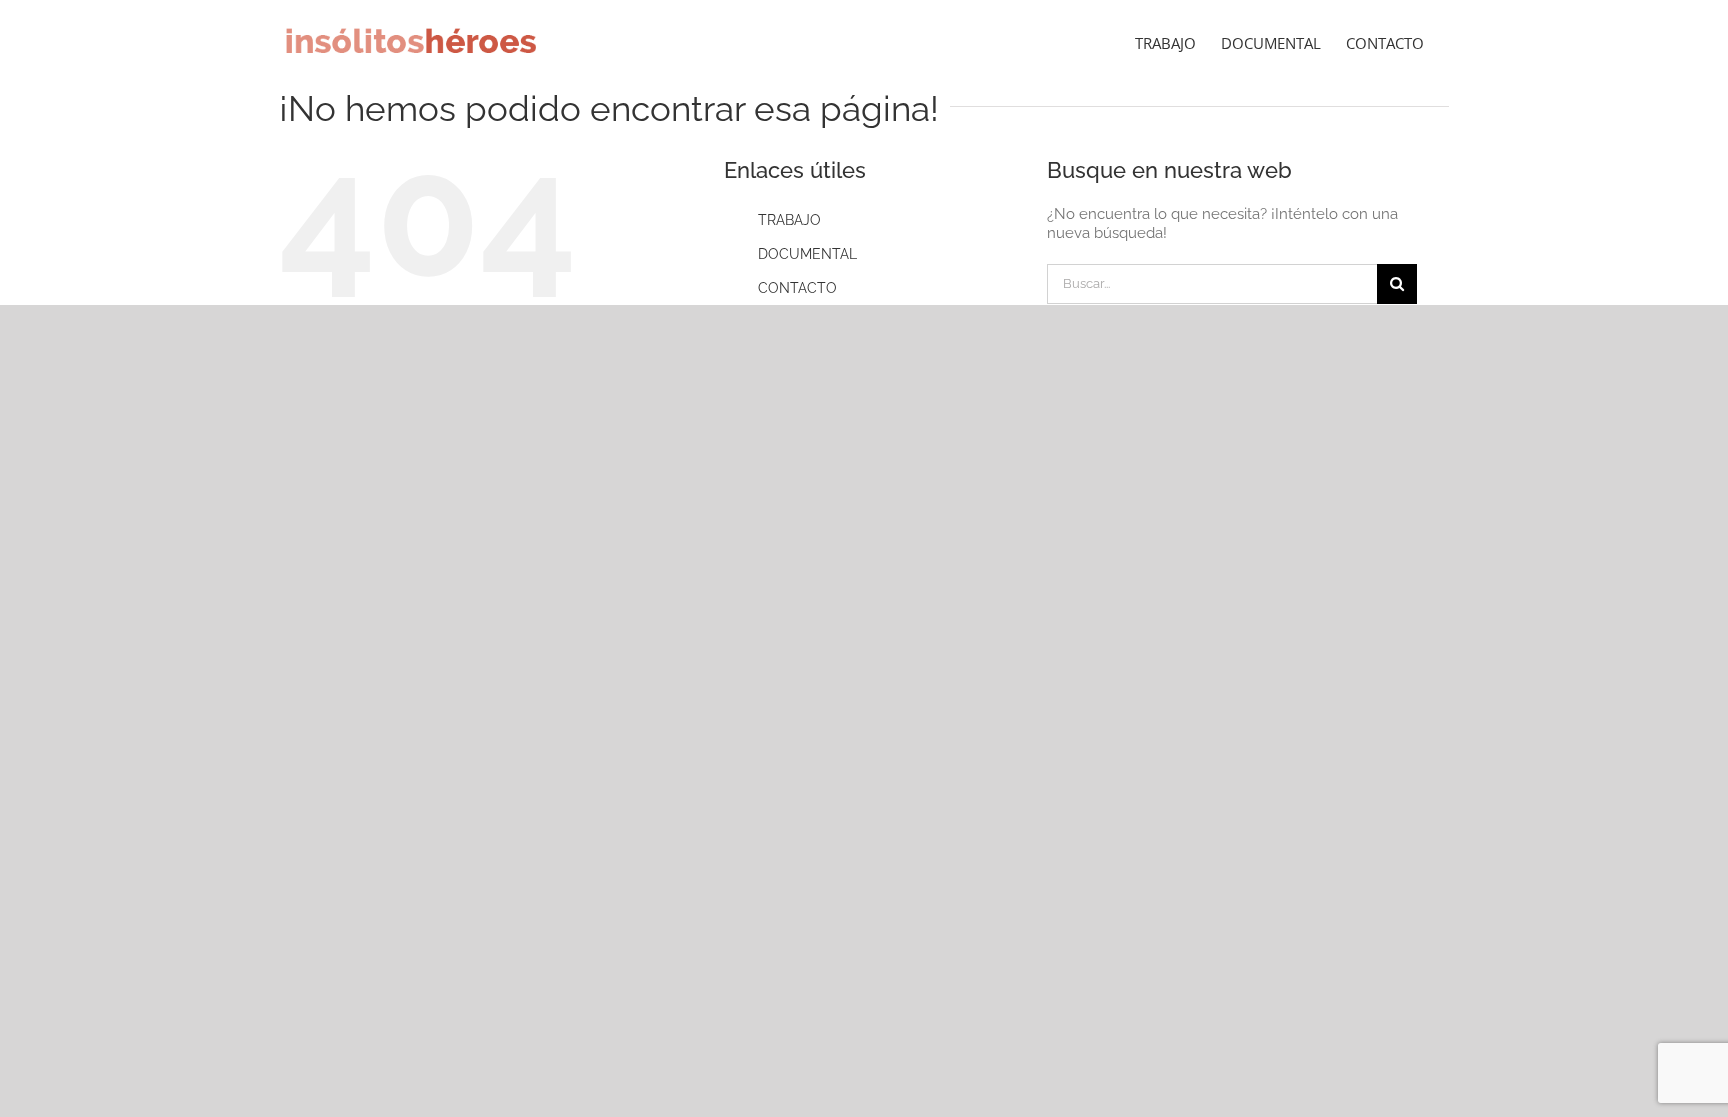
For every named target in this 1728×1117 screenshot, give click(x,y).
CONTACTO (797, 288)
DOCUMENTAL (807, 254)
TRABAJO (789, 220)
